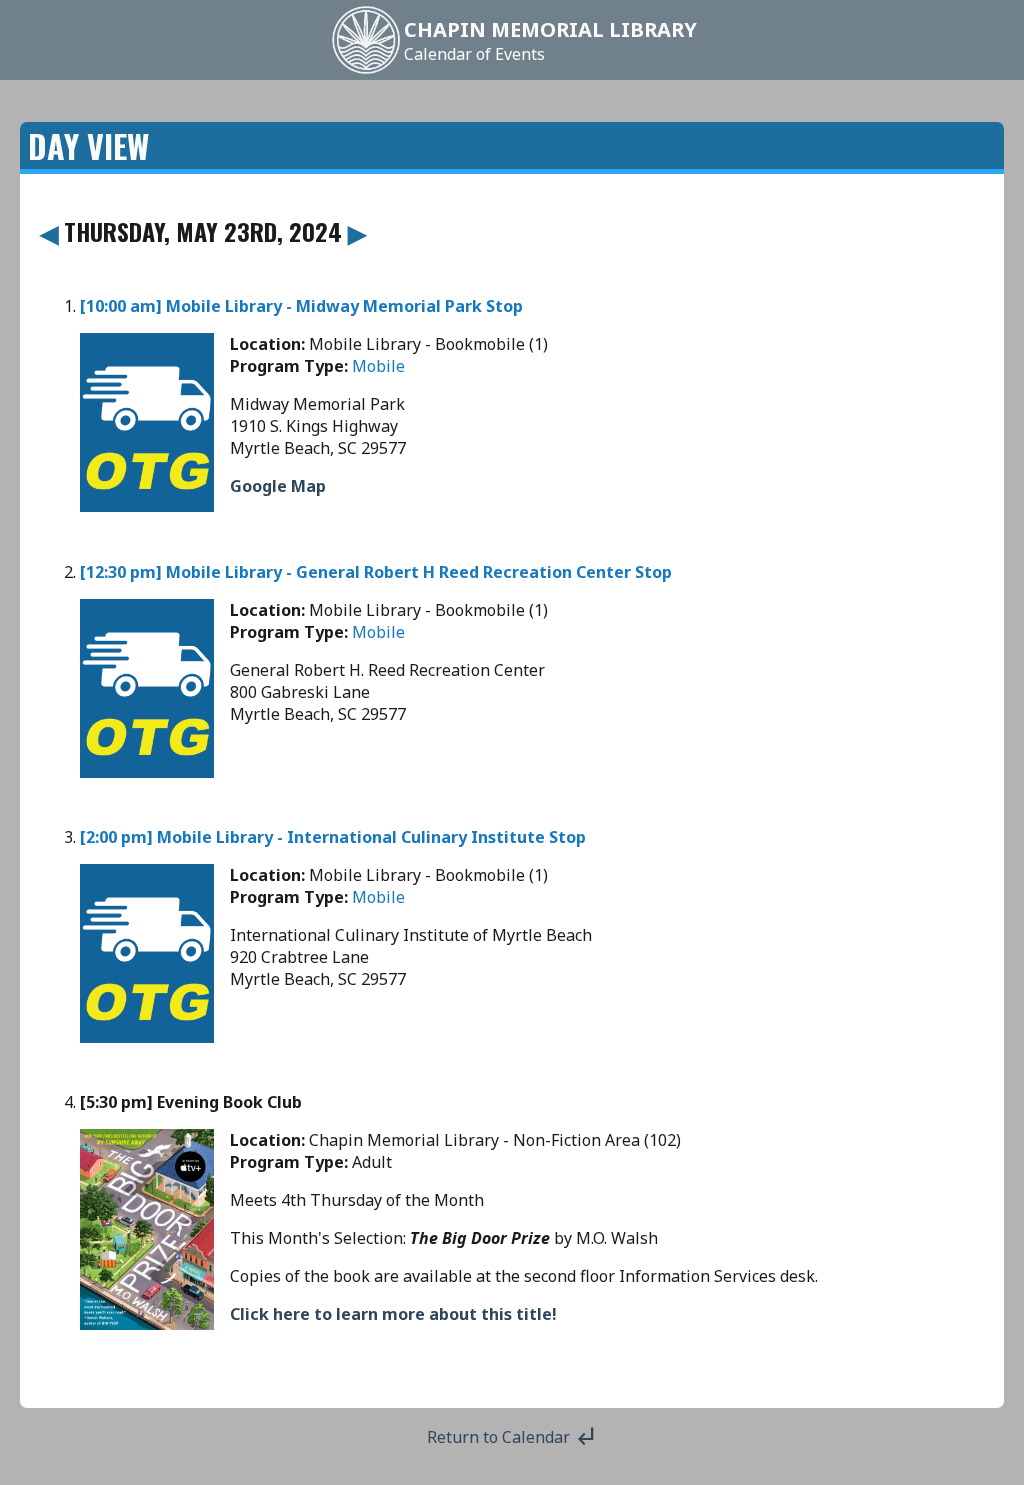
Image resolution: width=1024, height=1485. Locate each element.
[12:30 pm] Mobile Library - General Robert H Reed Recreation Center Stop (376, 572)
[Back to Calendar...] (366, 72)
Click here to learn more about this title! (393, 1314)
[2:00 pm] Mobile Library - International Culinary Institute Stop (333, 837)
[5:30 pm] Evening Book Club (191, 1102)
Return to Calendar (512, 1437)
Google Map (278, 486)
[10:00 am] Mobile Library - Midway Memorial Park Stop (301, 306)
